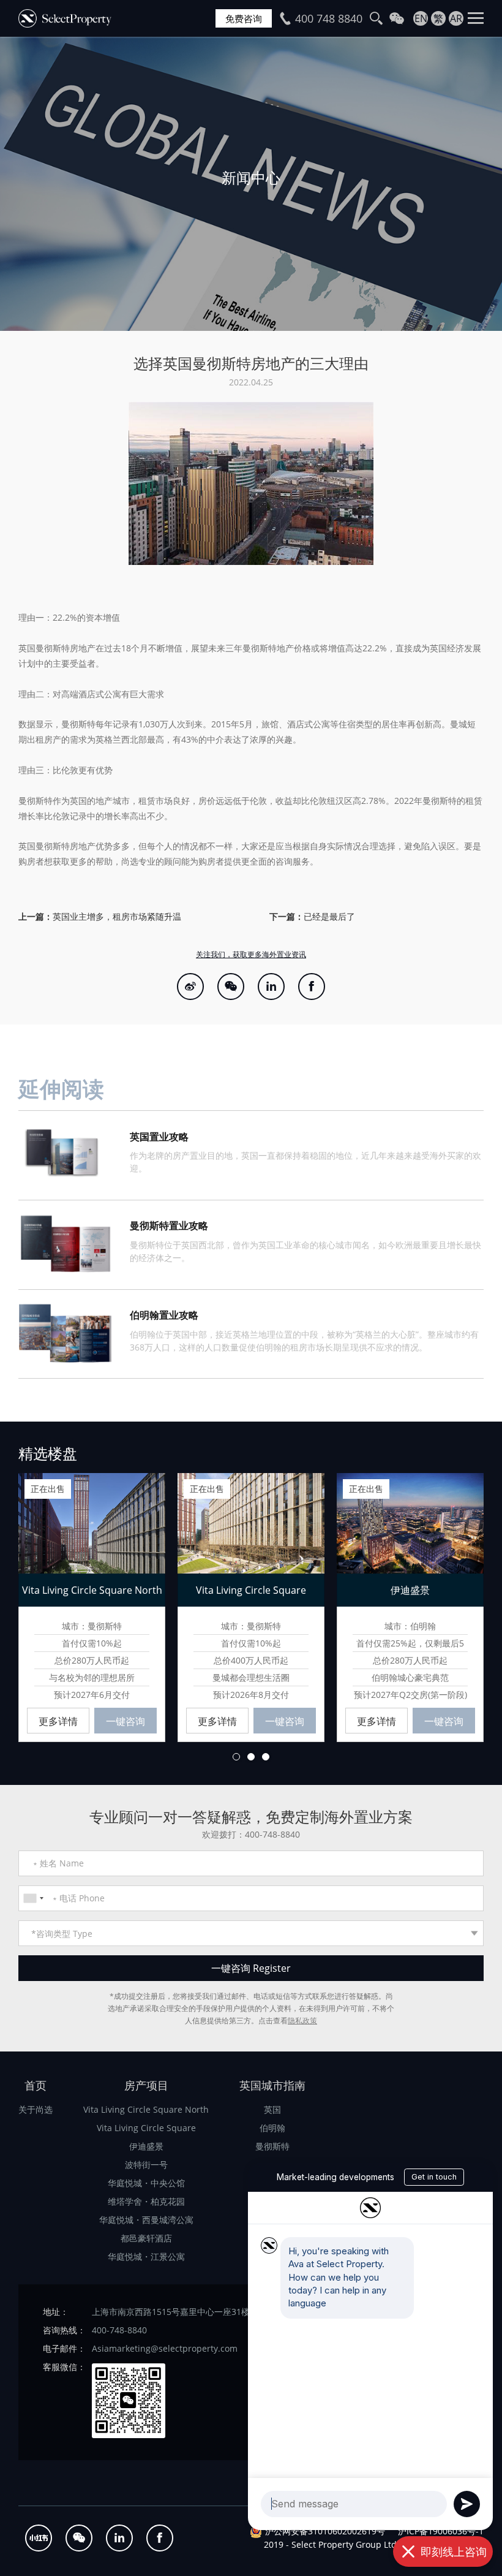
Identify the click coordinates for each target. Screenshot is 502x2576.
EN (421, 18)
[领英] (271, 987)
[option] (251, 184)
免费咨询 (244, 18)
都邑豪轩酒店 (146, 2238)
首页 (36, 2085)
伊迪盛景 (146, 2146)
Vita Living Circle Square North (146, 2109)
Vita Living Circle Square (146, 2128)
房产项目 (146, 2085)
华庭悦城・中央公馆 (146, 2183)
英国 (272, 2109)
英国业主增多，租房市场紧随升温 (117, 916)
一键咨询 (125, 1721)
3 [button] (266, 1757)
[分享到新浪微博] (190, 987)
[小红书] (39, 2538)
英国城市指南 (272, 2085)
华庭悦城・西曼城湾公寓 (146, 2220)
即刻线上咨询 (454, 2551)
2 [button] (251, 1757)
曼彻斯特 (272, 2146)
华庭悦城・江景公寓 (146, 2256)
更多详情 (58, 1721)
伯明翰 (272, 2128)
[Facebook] (312, 987)
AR (456, 18)
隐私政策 (302, 2021)
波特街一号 (146, 2165)
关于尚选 (36, 2109)
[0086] (33, 1898)
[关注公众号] (231, 987)
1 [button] (236, 1757)
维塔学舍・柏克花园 (146, 2201)
